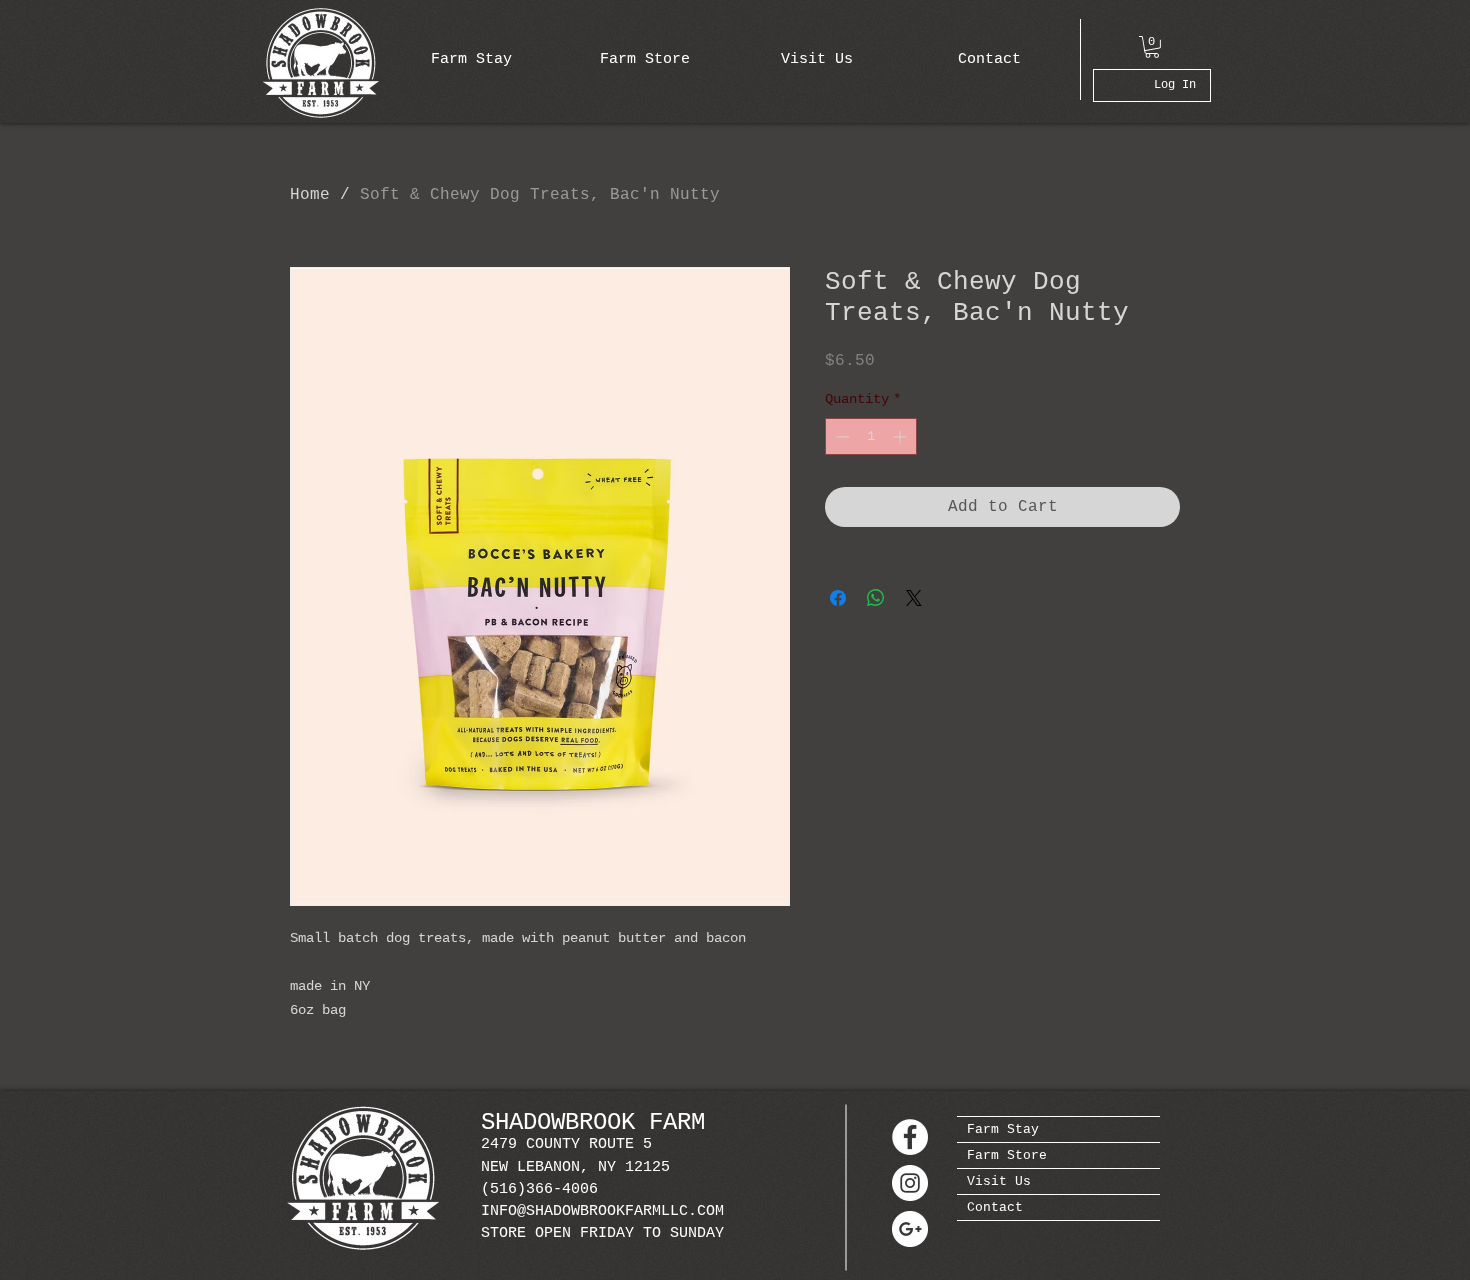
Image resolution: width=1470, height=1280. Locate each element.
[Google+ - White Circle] (910, 1229)
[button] (1152, 47)
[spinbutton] (871, 436)
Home (310, 195)
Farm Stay (1003, 1129)
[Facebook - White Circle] (910, 1137)
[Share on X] (914, 598)
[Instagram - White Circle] (910, 1183)
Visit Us (999, 1181)
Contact (995, 1207)
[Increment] (901, 436)
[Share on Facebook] (838, 598)
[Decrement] (840, 436)
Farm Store (1007, 1155)
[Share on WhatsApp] (876, 598)
